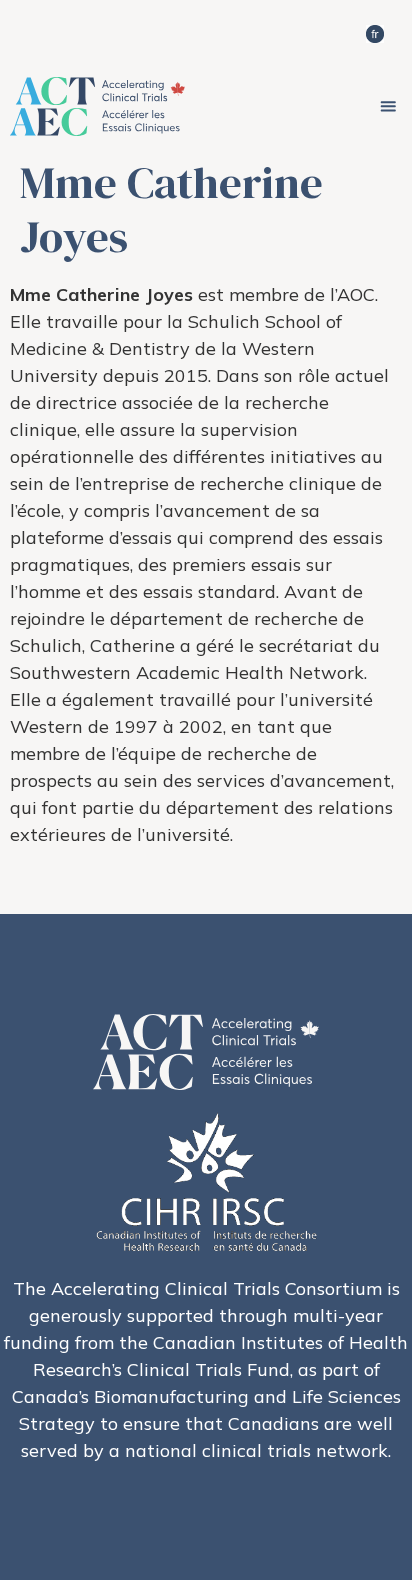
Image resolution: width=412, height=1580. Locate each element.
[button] (388, 106)
